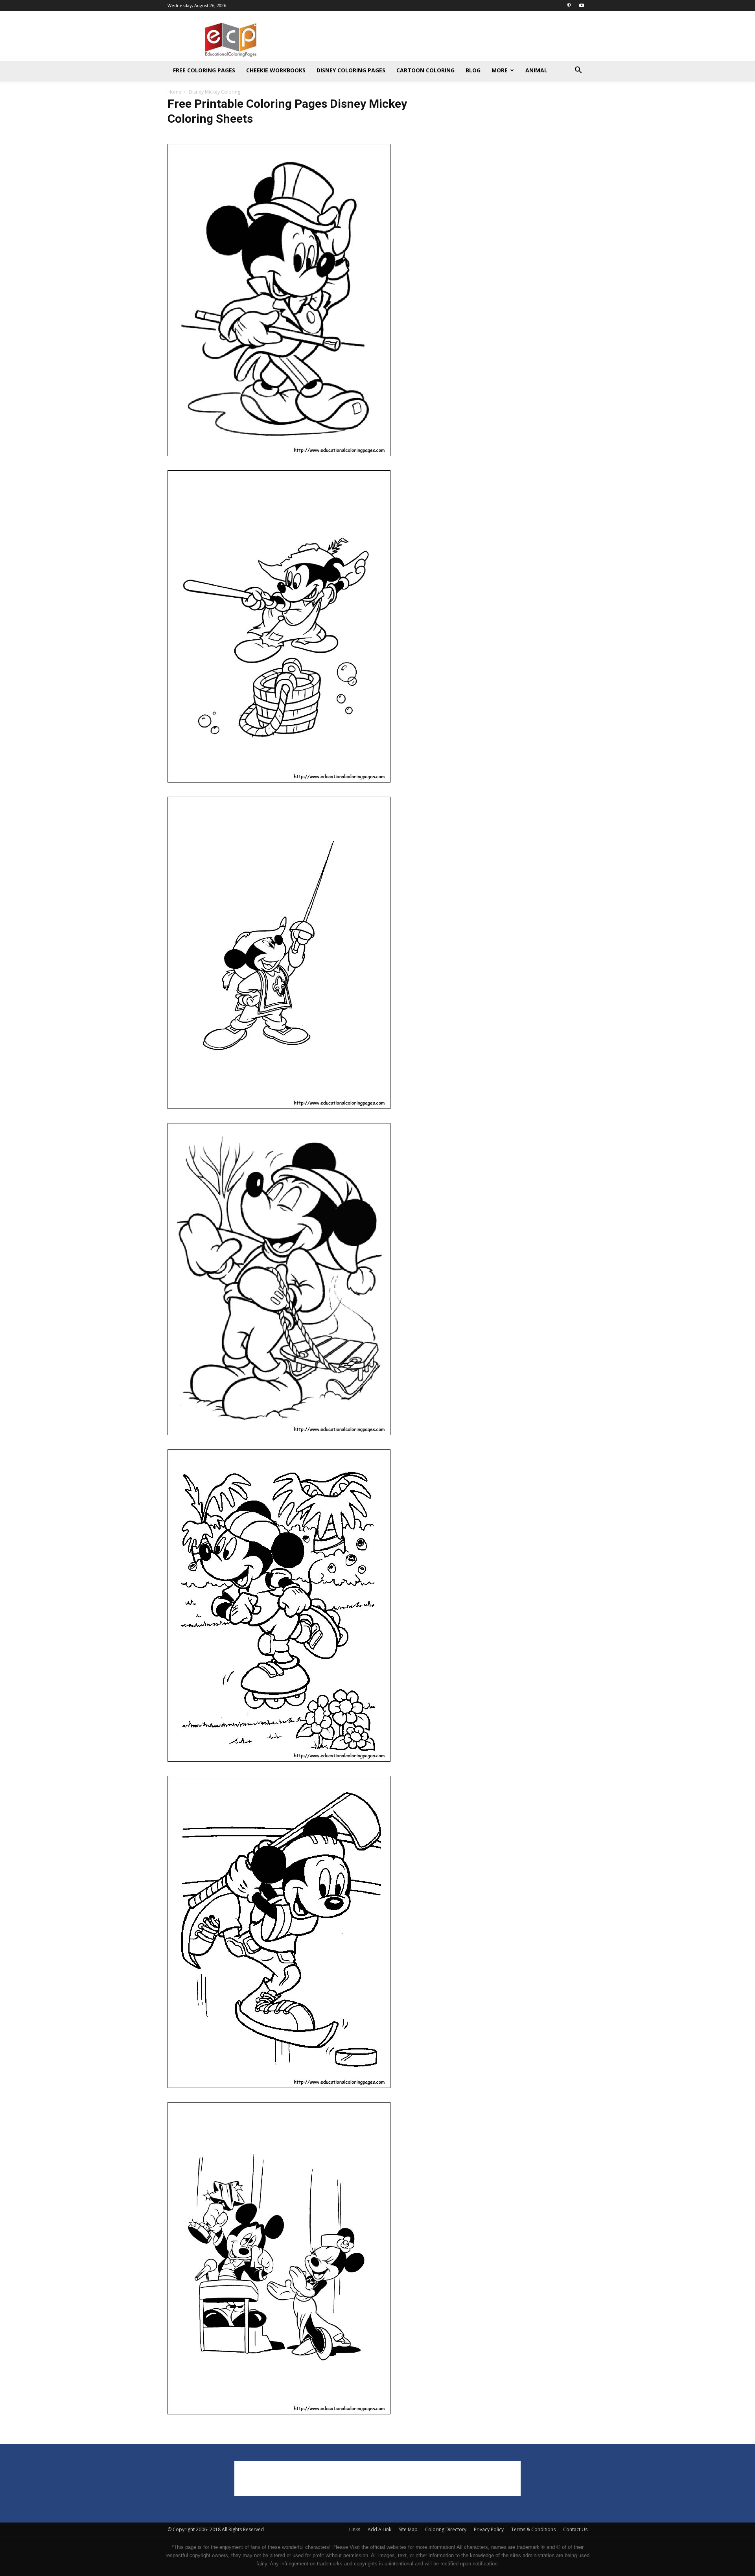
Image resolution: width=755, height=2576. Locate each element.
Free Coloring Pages (204, 70)
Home (174, 92)
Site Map (408, 2529)
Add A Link (379, 2529)
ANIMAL (536, 70)
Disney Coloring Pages (351, 70)
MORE (500, 70)
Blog (473, 70)
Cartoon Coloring (425, 70)
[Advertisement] (444, 40)
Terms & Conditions (533, 2529)
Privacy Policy (489, 2529)
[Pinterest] (569, 6)
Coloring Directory (446, 2529)
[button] (578, 71)
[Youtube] (582, 6)
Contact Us (575, 2529)
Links (355, 2529)
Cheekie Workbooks (276, 70)
